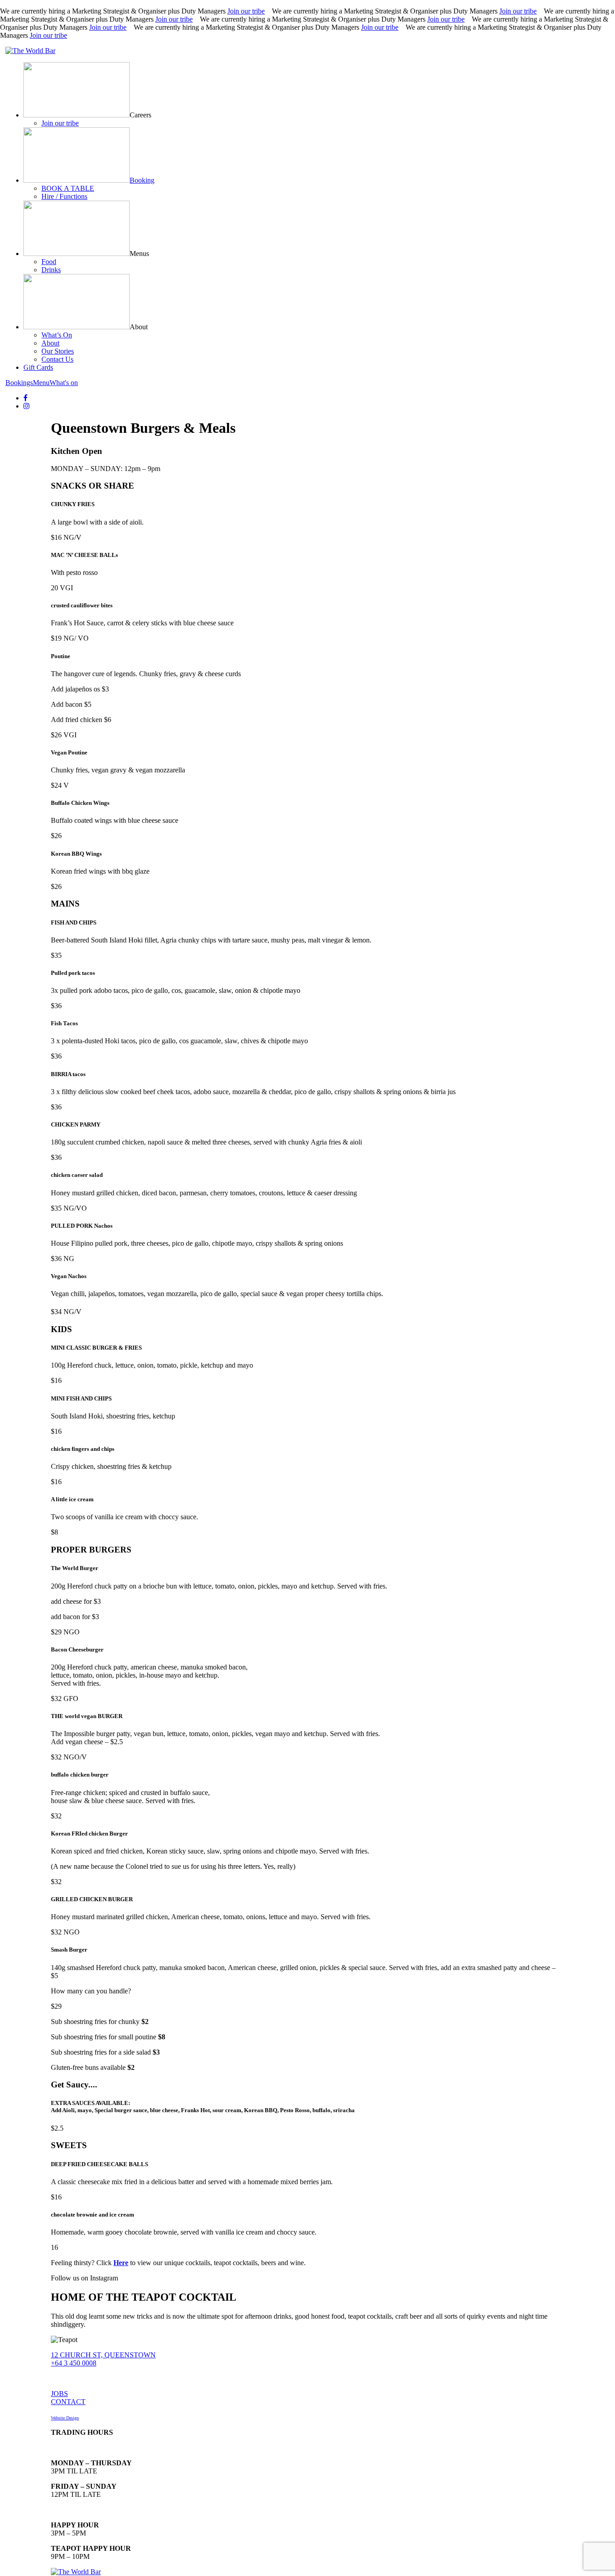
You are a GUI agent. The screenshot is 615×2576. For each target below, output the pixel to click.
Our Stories (58, 351)
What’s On (57, 335)
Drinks (51, 270)
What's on (64, 383)
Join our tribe (246, 11)
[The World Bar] (30, 51)
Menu (41, 383)
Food (49, 262)
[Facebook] (25, 398)
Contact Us (57, 359)
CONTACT (68, 2402)
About (50, 343)
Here (121, 2263)
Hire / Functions (64, 196)
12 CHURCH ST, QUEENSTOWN (103, 2355)
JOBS (59, 2394)
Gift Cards (38, 367)
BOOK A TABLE (68, 188)
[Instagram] (27, 406)
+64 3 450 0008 (74, 2363)
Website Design (65, 2418)
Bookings (19, 383)
